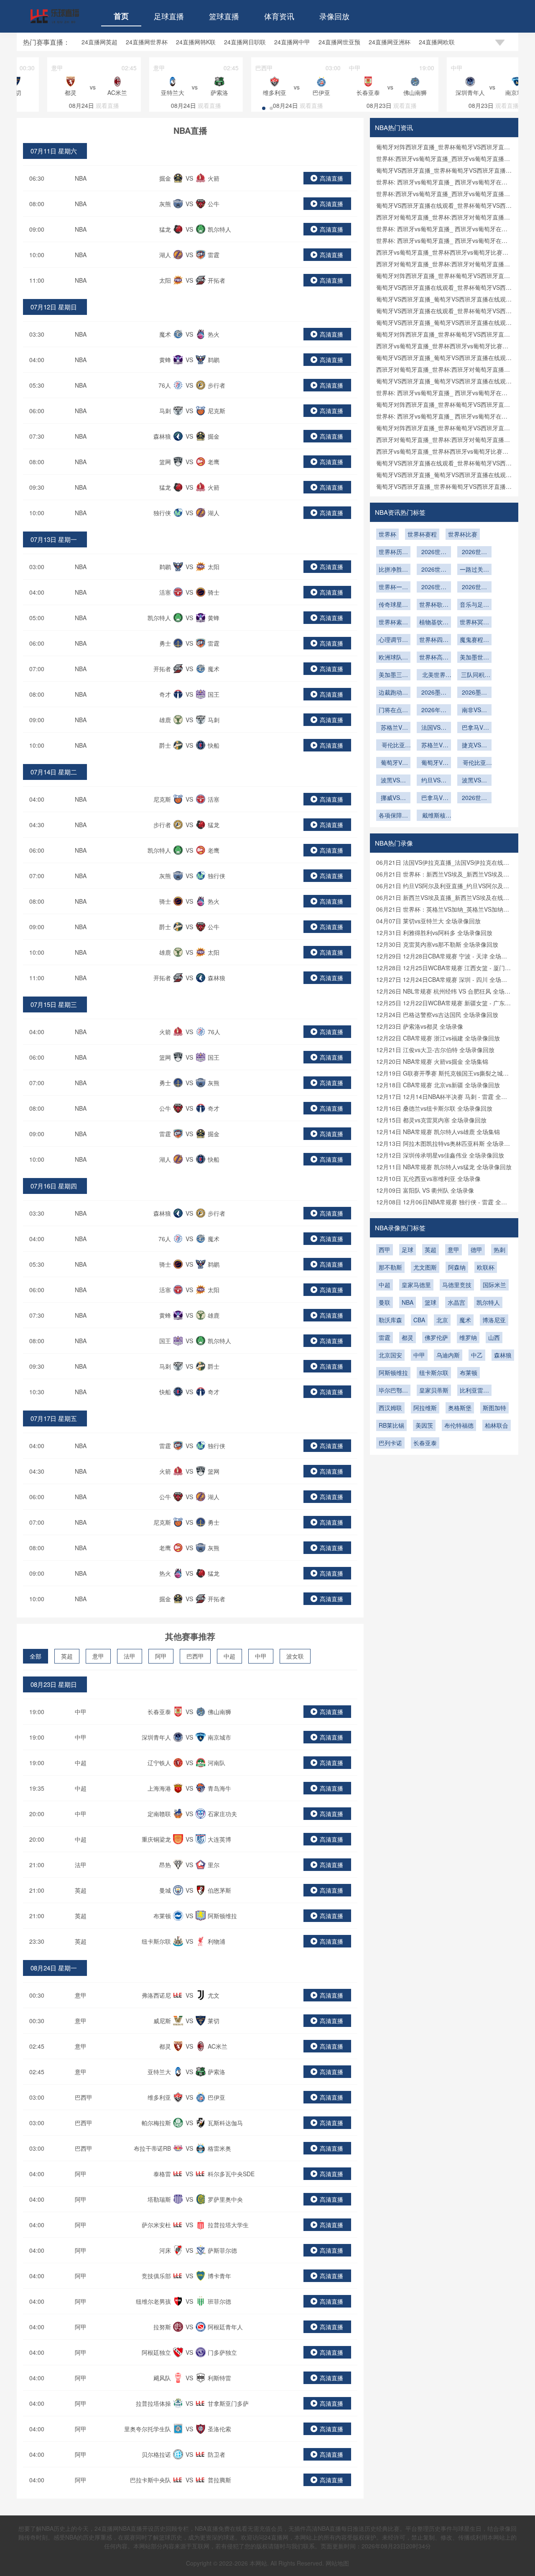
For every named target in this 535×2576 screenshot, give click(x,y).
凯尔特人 (488, 1302)
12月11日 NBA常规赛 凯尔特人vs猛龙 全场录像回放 (444, 1167)
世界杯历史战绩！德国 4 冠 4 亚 (393, 552)
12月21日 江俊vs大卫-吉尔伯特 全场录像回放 (435, 1050)
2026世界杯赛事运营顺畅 (474, 798)
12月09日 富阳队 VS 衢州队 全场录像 (425, 1190)
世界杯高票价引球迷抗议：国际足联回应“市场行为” (434, 658)
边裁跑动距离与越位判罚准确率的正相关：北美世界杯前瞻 (393, 693)
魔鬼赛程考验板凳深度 (474, 640)
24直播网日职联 (245, 42)
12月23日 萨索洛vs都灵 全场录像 (420, 1026)
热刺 (499, 1250)
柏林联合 (497, 1425)
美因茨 (424, 1425)
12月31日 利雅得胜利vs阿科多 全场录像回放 (434, 933)
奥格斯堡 (460, 1408)
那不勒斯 (390, 1267)
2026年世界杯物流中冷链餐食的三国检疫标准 (434, 710)
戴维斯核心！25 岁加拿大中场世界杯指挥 (434, 816)
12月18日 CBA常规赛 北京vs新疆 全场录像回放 (438, 1085)
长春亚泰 (425, 1443)
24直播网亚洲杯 (390, 42)
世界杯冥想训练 (474, 623)
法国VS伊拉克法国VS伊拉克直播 (434, 728)
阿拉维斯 (425, 1408)
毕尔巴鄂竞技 (393, 1391)
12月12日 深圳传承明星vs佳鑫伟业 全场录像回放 (440, 1155)
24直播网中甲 (292, 42)
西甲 (385, 1250)
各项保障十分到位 (393, 816)
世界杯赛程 (422, 534)
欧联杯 (486, 1267)
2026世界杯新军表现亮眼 (434, 552)
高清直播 (331, 178)
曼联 (385, 1302)
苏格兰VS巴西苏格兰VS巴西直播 (393, 728)
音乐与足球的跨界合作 (474, 605)
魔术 (465, 1320)
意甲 (98, 1656)
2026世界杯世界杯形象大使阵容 (474, 588)
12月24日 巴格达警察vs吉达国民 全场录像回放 (437, 1015)
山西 (494, 1337)
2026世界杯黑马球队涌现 (434, 570)
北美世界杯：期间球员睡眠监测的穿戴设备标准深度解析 (434, 675)
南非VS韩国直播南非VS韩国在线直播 (474, 710)
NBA (81, 178)
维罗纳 (468, 1337)
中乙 (477, 1355)
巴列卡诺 (390, 1443)
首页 (121, 16)
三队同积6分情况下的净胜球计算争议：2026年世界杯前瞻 (474, 675)
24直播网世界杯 (147, 42)
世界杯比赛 (463, 534)
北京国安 (390, 1355)
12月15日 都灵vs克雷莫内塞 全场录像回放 (431, 1120)
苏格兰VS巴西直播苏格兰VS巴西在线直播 (434, 746)
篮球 (431, 1302)
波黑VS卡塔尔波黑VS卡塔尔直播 (474, 781)
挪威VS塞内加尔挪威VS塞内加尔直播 (393, 798)
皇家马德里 (416, 1285)
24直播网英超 (99, 42)
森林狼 (503, 1355)
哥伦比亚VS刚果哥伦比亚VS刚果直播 (474, 763)
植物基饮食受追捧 (434, 623)
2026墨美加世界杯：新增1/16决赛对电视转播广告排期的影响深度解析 (474, 693)
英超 (67, 1656)
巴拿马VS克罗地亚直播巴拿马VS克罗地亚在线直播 (434, 798)
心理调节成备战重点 (393, 640)
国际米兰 (494, 1285)
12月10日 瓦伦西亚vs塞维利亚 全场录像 (428, 1178)
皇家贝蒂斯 (434, 1390)
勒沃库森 (390, 1320)
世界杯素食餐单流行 (393, 623)
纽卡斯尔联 (434, 1372)
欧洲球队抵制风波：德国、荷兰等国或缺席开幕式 (393, 658)
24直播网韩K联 (196, 42)
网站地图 (337, 2563)
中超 (229, 1656)
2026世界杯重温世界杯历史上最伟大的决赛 (434, 588)
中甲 (261, 1656)
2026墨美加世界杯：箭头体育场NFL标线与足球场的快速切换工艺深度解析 (434, 693)
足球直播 (169, 16)
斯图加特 (494, 1408)
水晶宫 (456, 1302)
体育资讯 (279, 16)
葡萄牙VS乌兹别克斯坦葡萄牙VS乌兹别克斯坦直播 (393, 763)
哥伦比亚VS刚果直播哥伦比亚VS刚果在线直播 (393, 746)
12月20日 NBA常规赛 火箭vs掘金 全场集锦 (432, 1061)
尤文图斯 (425, 1267)
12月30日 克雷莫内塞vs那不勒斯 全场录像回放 (437, 944)
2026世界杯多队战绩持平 (474, 552)
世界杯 (387, 534)
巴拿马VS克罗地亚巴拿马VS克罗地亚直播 (474, 728)
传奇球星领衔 (393, 605)
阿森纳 (457, 1267)
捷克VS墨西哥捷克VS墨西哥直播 (474, 746)
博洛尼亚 (494, 1320)
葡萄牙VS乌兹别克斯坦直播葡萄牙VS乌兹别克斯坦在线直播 (434, 763)
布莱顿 (469, 1372)
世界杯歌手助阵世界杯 (434, 605)
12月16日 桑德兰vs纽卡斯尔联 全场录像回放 (434, 1108)
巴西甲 (195, 1656)
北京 (442, 1320)
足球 (408, 1250)
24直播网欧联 (437, 42)
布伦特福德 (459, 1425)
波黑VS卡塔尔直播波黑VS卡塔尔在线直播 (393, 781)
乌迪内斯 (448, 1355)
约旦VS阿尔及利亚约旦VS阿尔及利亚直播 (434, 781)
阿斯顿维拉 (393, 1372)
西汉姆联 (390, 1408)
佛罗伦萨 (436, 1337)
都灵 (408, 1337)
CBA (419, 1320)
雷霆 (385, 1337)
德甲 (476, 1250)
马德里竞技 (457, 1285)
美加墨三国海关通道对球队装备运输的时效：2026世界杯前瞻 (393, 675)
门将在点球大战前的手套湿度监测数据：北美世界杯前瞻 (393, 710)
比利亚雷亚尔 (474, 1391)
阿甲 (161, 1656)
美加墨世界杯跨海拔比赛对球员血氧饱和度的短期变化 (474, 658)
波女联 (295, 1656)
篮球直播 (224, 16)
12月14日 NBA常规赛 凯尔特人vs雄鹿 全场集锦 (438, 1132)
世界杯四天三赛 (434, 640)
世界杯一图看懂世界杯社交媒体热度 (393, 588)
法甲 (130, 1656)
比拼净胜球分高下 (393, 570)
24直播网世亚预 (339, 42)
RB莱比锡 (391, 1425)
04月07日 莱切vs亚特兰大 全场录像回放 (428, 921)
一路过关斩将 (474, 570)
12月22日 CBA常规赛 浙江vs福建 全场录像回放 (438, 1038)
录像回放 (334, 16)
